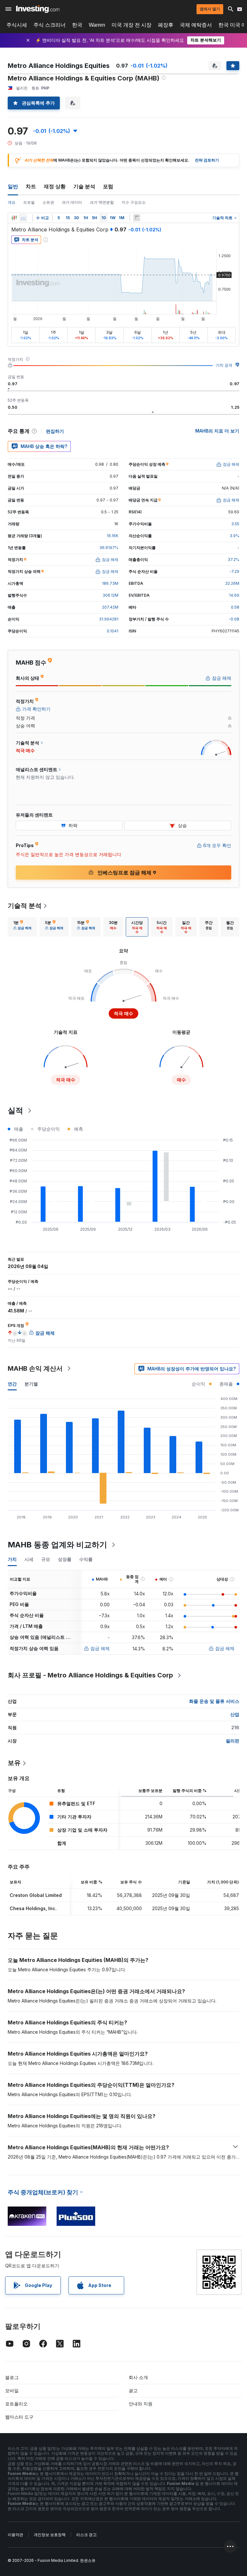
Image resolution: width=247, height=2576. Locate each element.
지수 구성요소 (134, 202)
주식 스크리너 (50, 25)
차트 (31, 186)
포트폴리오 (16, 2404)
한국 (77, 25)
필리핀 (233, 1741)
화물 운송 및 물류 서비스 (214, 1701)
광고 (133, 2390)
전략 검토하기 (207, 160)
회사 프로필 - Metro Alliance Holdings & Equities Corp (90, 1675)
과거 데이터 (72, 202)
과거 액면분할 (102, 202)
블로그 (12, 2377)
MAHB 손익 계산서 (35, 1368)
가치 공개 (224, 365)
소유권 (48, 202)
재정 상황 (55, 186)
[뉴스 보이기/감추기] (137, 218)
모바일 (12, 2390)
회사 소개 (138, 2377)
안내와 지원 (141, 2404)
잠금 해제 (100, 1648)
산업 (235, 1714)
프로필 (29, 202)
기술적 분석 (25, 906)
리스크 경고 (86, 2535)
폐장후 (166, 25)
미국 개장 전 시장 (132, 25)
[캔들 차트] (14, 218)
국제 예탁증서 (196, 25)
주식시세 (17, 25)
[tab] (22, 927)
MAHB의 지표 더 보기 (217, 431)
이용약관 (15, 2535)
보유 (14, 1763)
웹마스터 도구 (19, 2417)
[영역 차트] (23, 218)
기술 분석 (84, 186)
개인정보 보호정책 (50, 2535)
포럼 (108, 186)
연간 (12, 1384)
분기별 (31, 1384)
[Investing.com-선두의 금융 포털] (38, 9)
